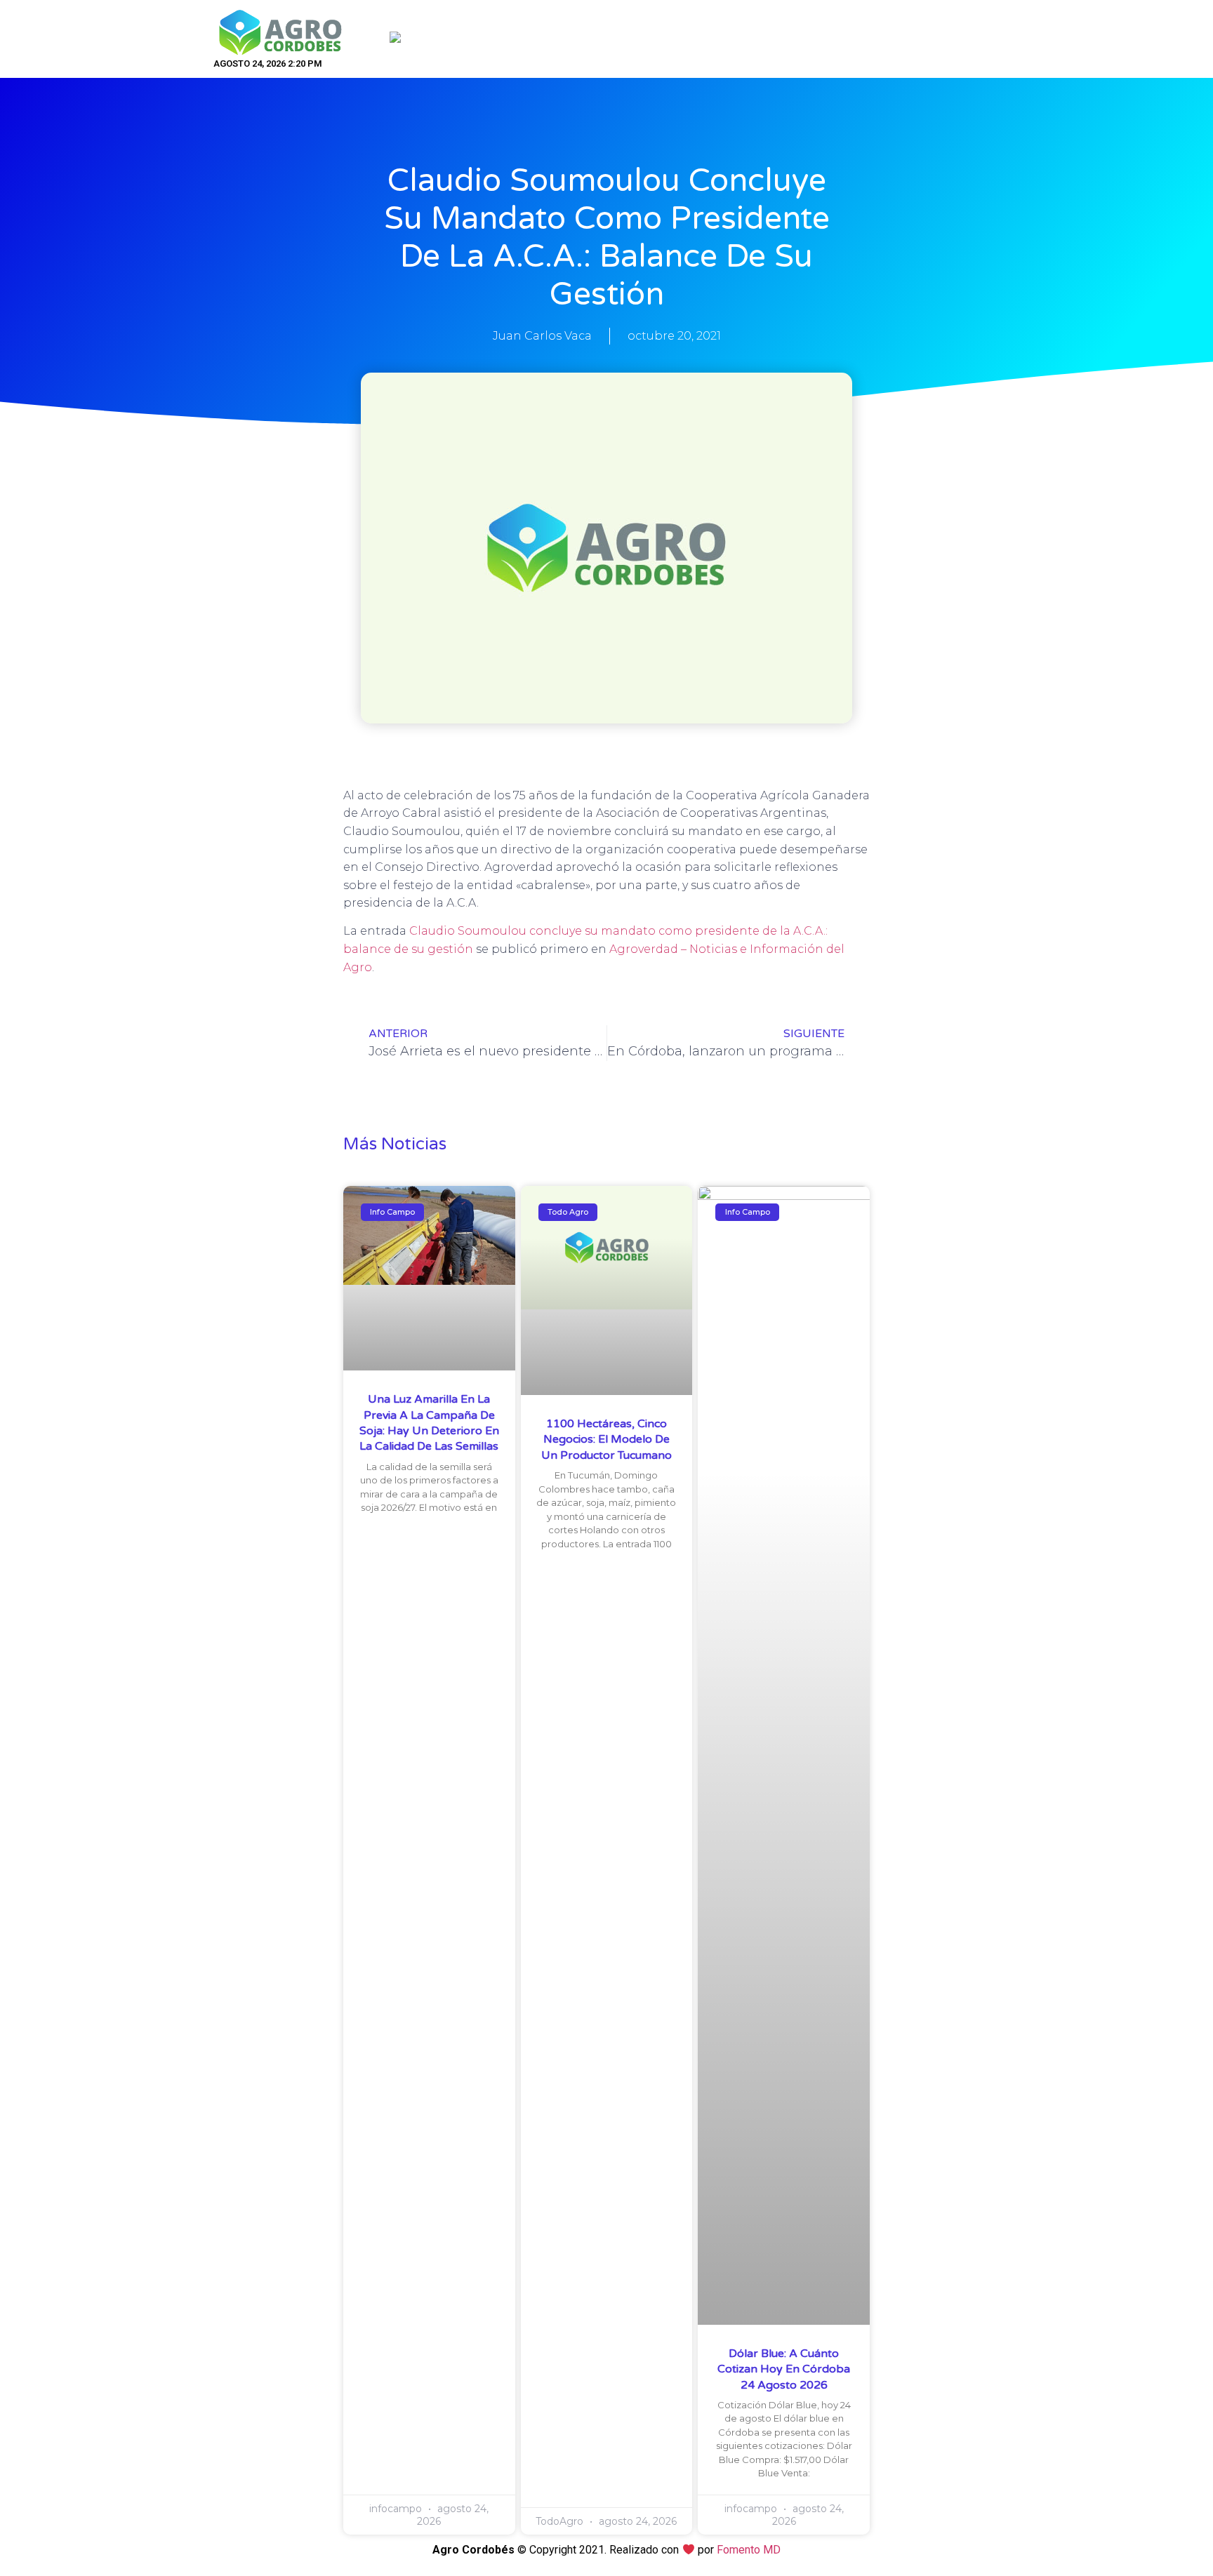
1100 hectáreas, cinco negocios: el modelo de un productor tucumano (606, 1440)
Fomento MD (749, 2550)
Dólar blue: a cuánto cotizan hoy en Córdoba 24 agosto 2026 (784, 2369)
